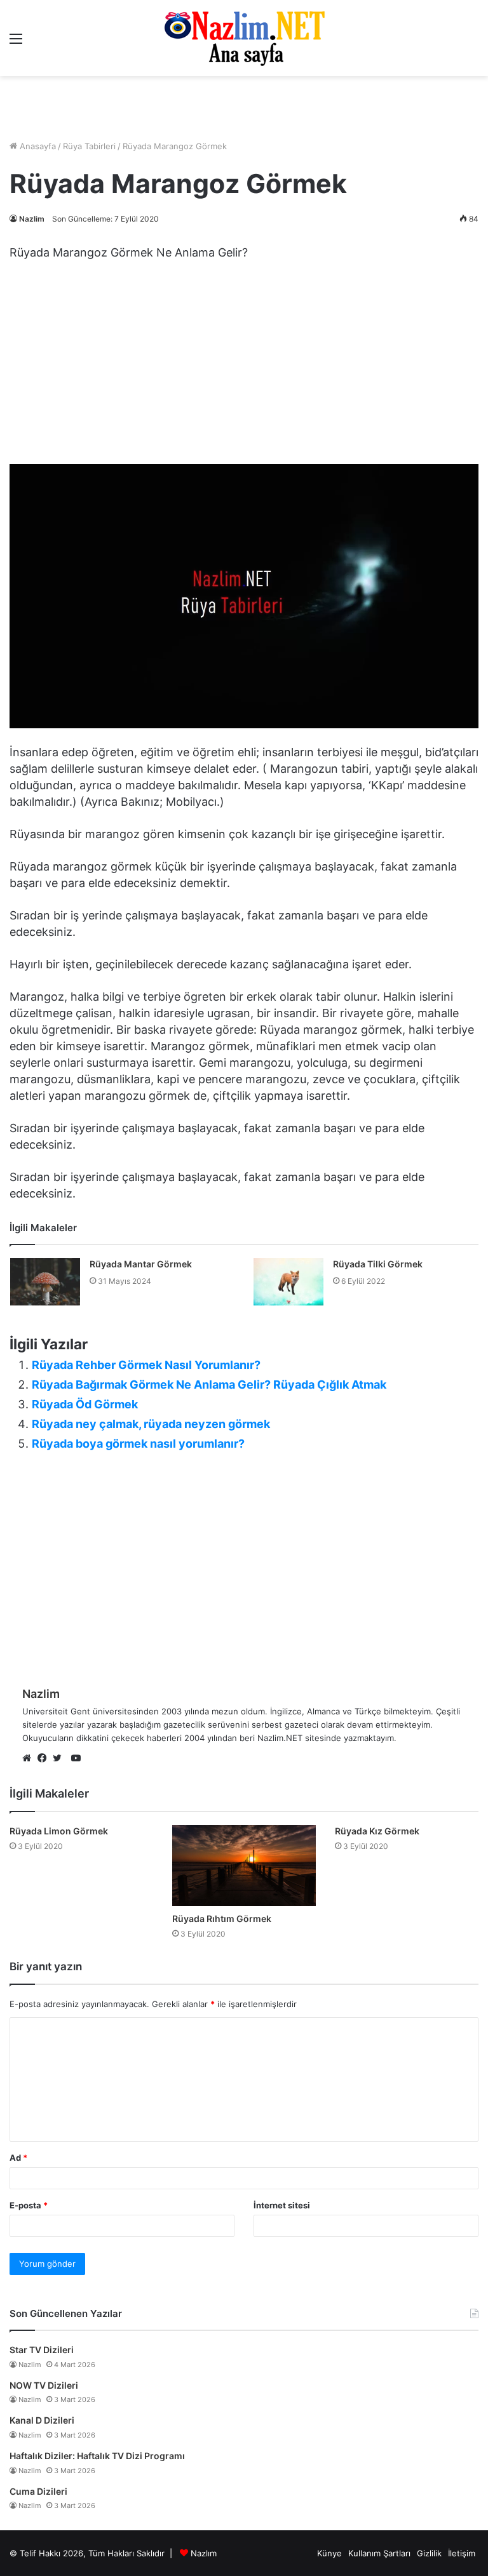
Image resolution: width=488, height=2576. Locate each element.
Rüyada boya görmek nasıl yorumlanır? (138, 1444)
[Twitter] (60, 1759)
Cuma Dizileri (38, 2491)
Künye (329, 2553)
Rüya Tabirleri (89, 146)
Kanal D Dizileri (42, 2420)
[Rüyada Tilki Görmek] (288, 1282)
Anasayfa (37, 146)
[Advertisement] (244, 108)
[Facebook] (45, 1759)
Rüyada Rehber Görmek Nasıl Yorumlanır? (146, 1365)
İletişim (462, 2553)
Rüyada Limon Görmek (59, 1831)
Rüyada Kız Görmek (377, 1831)
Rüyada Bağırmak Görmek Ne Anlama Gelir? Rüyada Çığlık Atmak (209, 1385)
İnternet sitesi (282, 2205)
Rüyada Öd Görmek (85, 1404)
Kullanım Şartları (379, 2553)
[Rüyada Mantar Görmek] (45, 1282)
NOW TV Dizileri (44, 2385)
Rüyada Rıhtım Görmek (222, 1919)
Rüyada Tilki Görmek (378, 1264)
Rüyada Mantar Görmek (141, 1264)
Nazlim (32, 219)
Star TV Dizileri (42, 2350)
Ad (18, 2158)
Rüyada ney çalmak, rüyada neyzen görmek (151, 1424)
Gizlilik (429, 2553)
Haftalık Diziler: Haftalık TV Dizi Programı (97, 2456)
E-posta (29, 2205)
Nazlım (204, 2553)
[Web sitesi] (30, 1759)
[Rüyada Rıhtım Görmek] (244, 1865)
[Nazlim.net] (244, 38)
